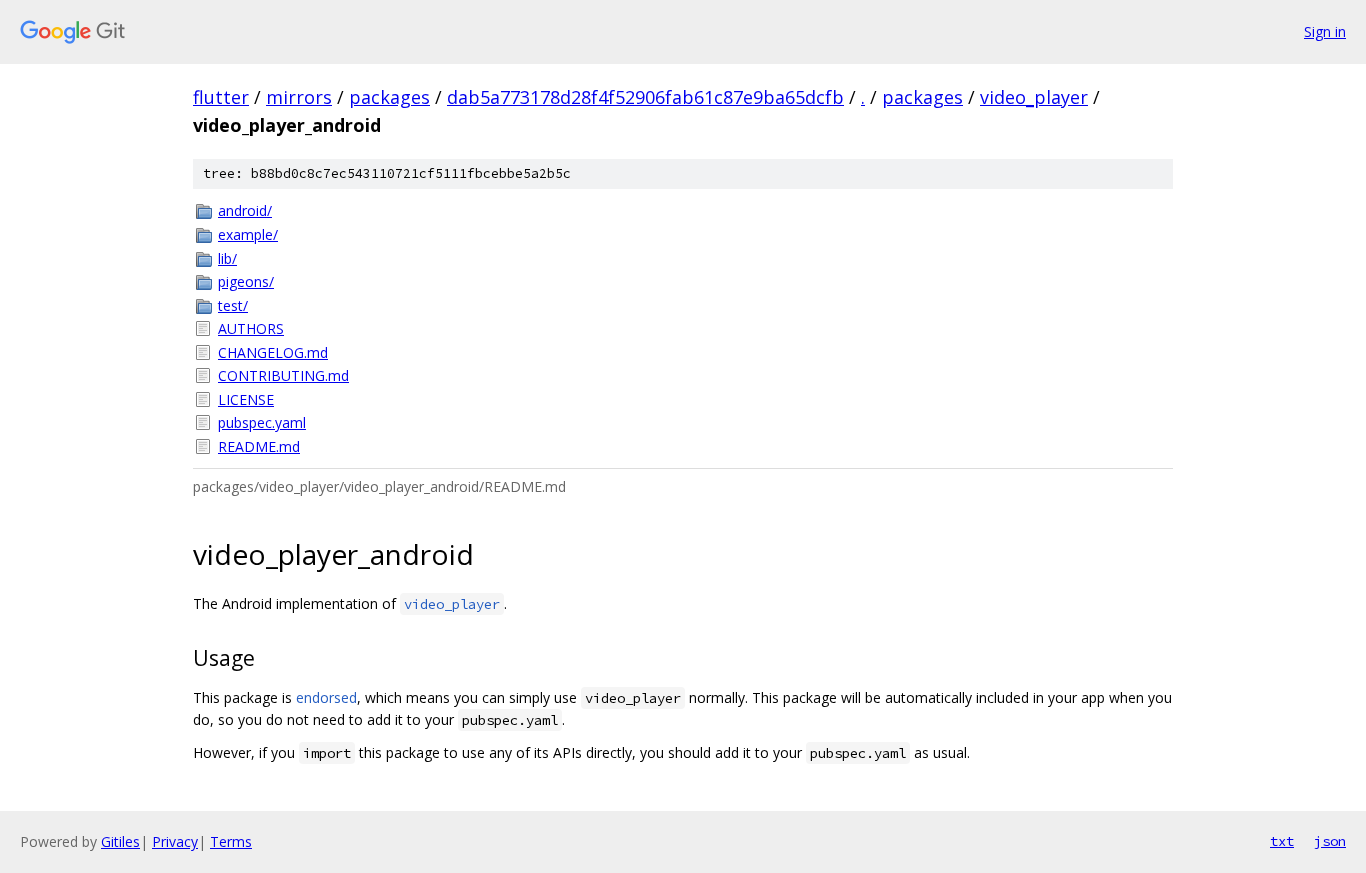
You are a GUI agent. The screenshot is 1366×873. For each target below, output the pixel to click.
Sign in (1325, 31)
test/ (233, 305)
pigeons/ (246, 281)
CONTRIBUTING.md (283, 375)
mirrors (299, 97)
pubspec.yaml (262, 422)
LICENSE (246, 399)
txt (1282, 841)
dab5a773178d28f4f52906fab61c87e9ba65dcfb (645, 97)
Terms (231, 841)
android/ (245, 210)
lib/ (227, 258)
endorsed (326, 697)
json (1330, 841)
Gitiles (120, 841)
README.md (259, 446)
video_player (1034, 97)
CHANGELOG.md (273, 352)
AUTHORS (251, 328)
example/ (248, 234)
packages (389, 97)
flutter (221, 97)
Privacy (175, 841)
